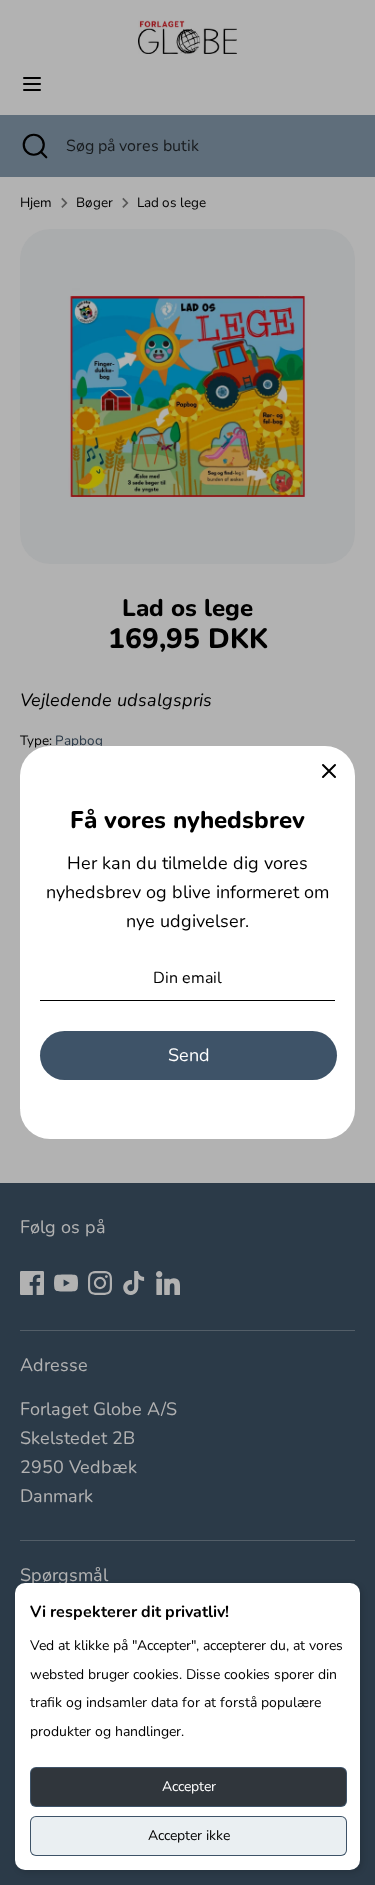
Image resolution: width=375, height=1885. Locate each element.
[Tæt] (329, 772)
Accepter (189, 1786)
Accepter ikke (189, 1835)
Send (189, 1055)
